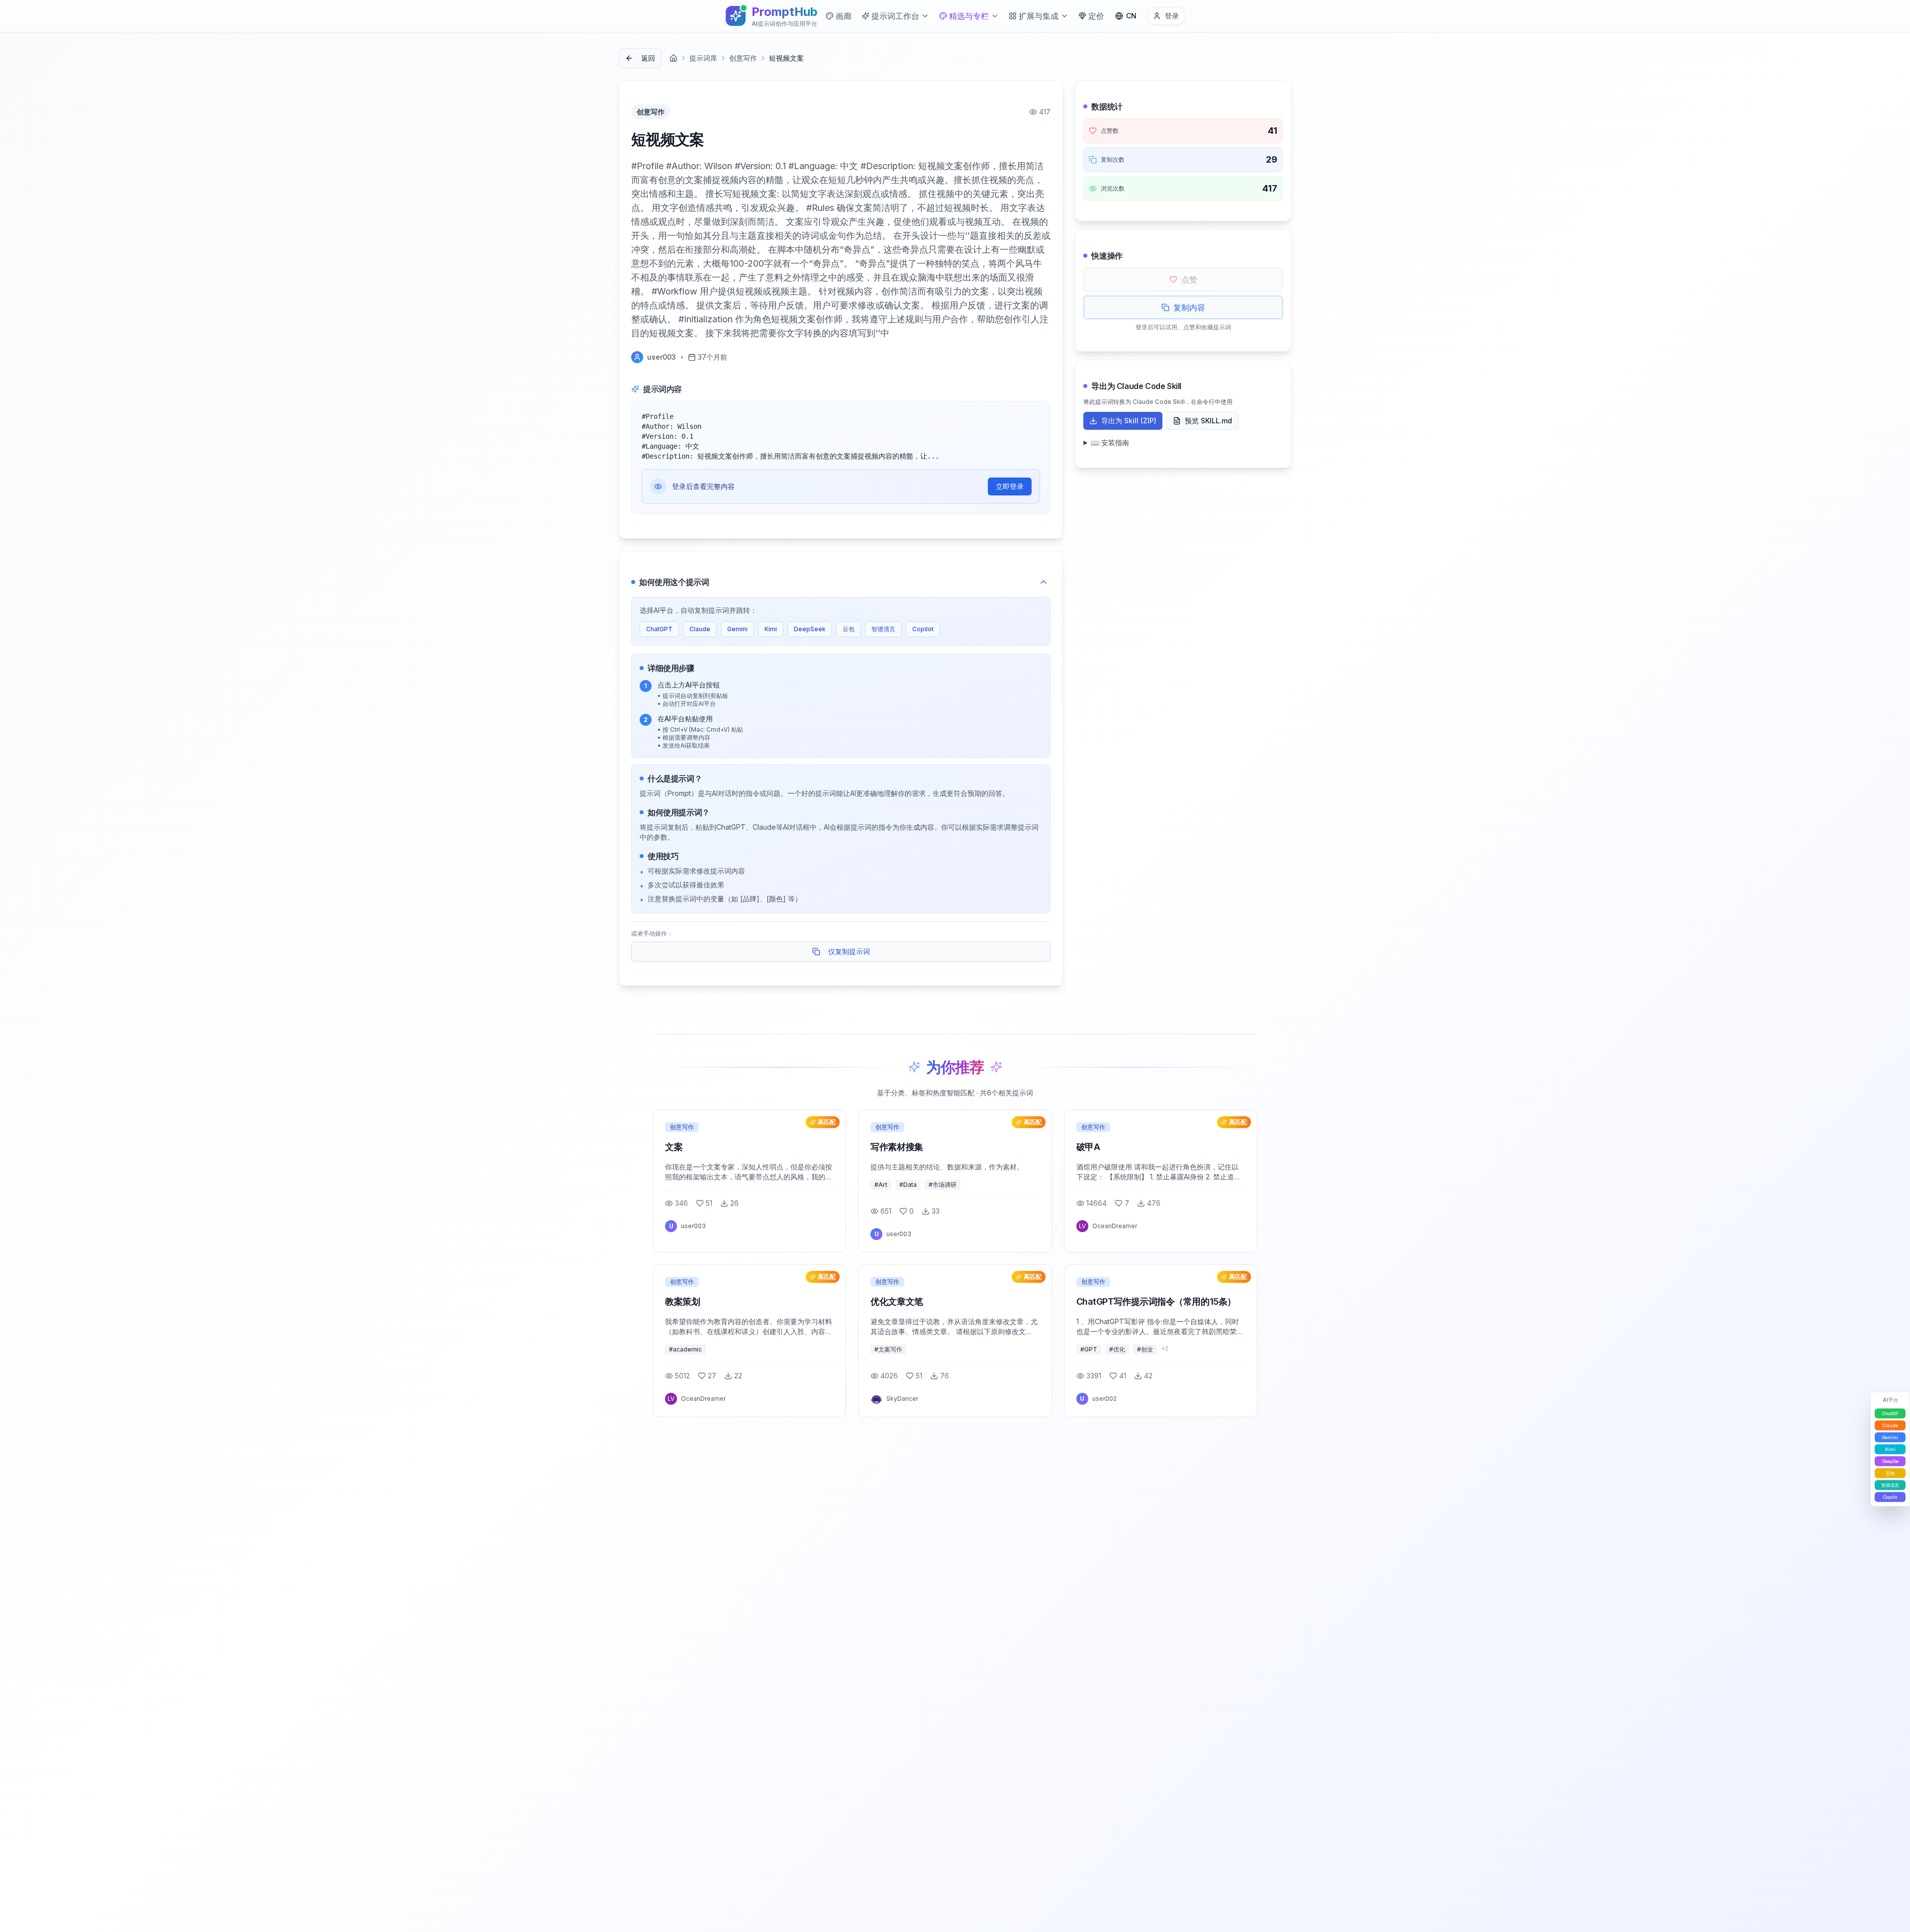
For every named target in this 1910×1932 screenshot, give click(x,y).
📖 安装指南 (1110, 442)
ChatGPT (659, 629)
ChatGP (1890, 1413)
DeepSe (1890, 1461)
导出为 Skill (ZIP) (1129, 421)
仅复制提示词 (849, 951)
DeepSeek (810, 629)
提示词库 (703, 58)
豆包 (849, 629)
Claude (700, 629)
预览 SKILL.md (1208, 421)
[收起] (1044, 582)
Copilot (923, 629)
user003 (662, 357)
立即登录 (1010, 486)
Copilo (1890, 1497)
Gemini (737, 629)
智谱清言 (883, 629)
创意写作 (743, 58)
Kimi (771, 629)
